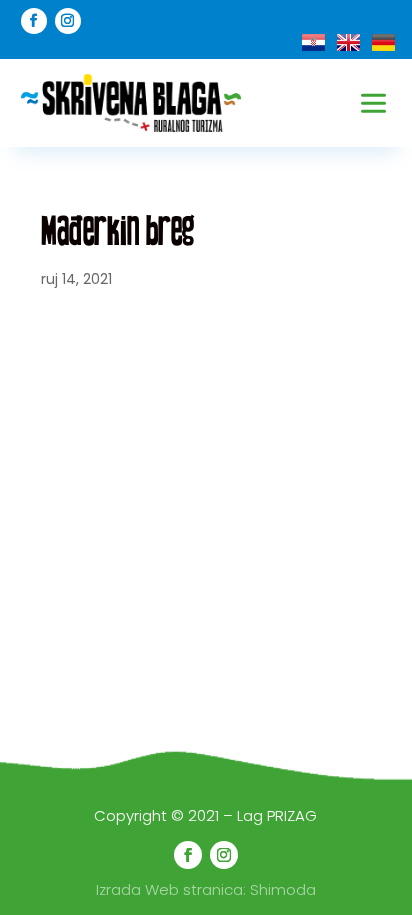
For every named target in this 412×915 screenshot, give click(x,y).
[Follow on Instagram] (68, 21)
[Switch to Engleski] (348, 42)
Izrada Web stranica (169, 889)
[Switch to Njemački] (383, 42)
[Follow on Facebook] (34, 21)
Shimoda (283, 889)
